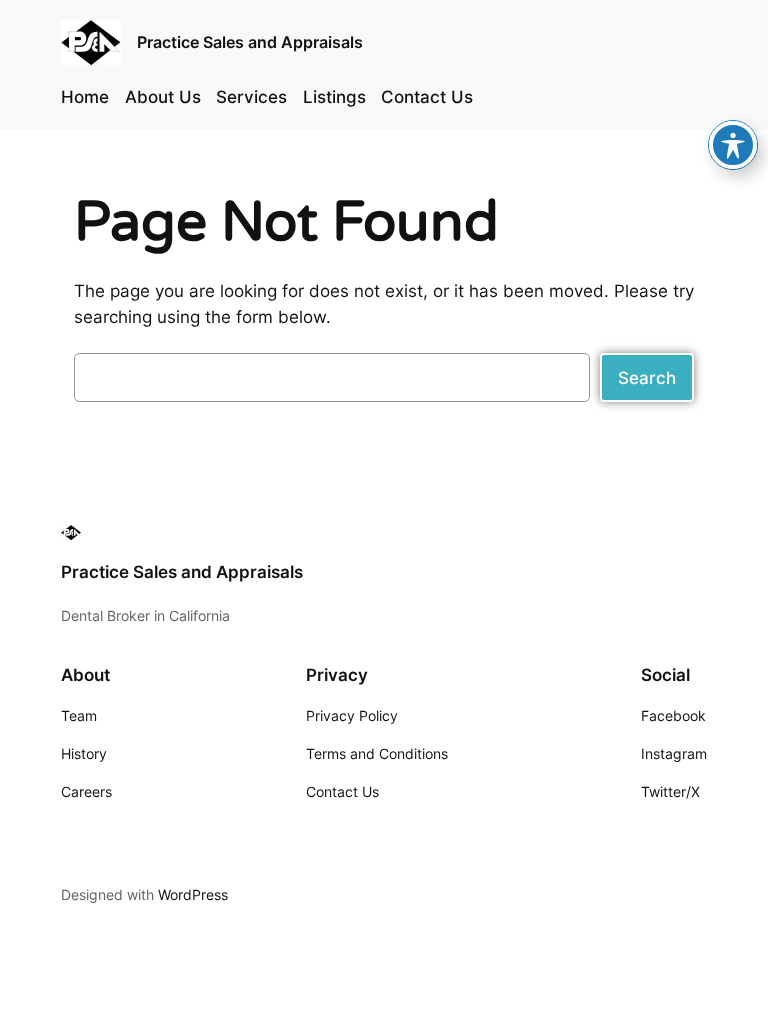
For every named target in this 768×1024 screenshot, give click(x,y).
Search (647, 378)
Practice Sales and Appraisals (250, 42)
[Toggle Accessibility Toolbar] (733, 145)
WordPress (193, 894)
